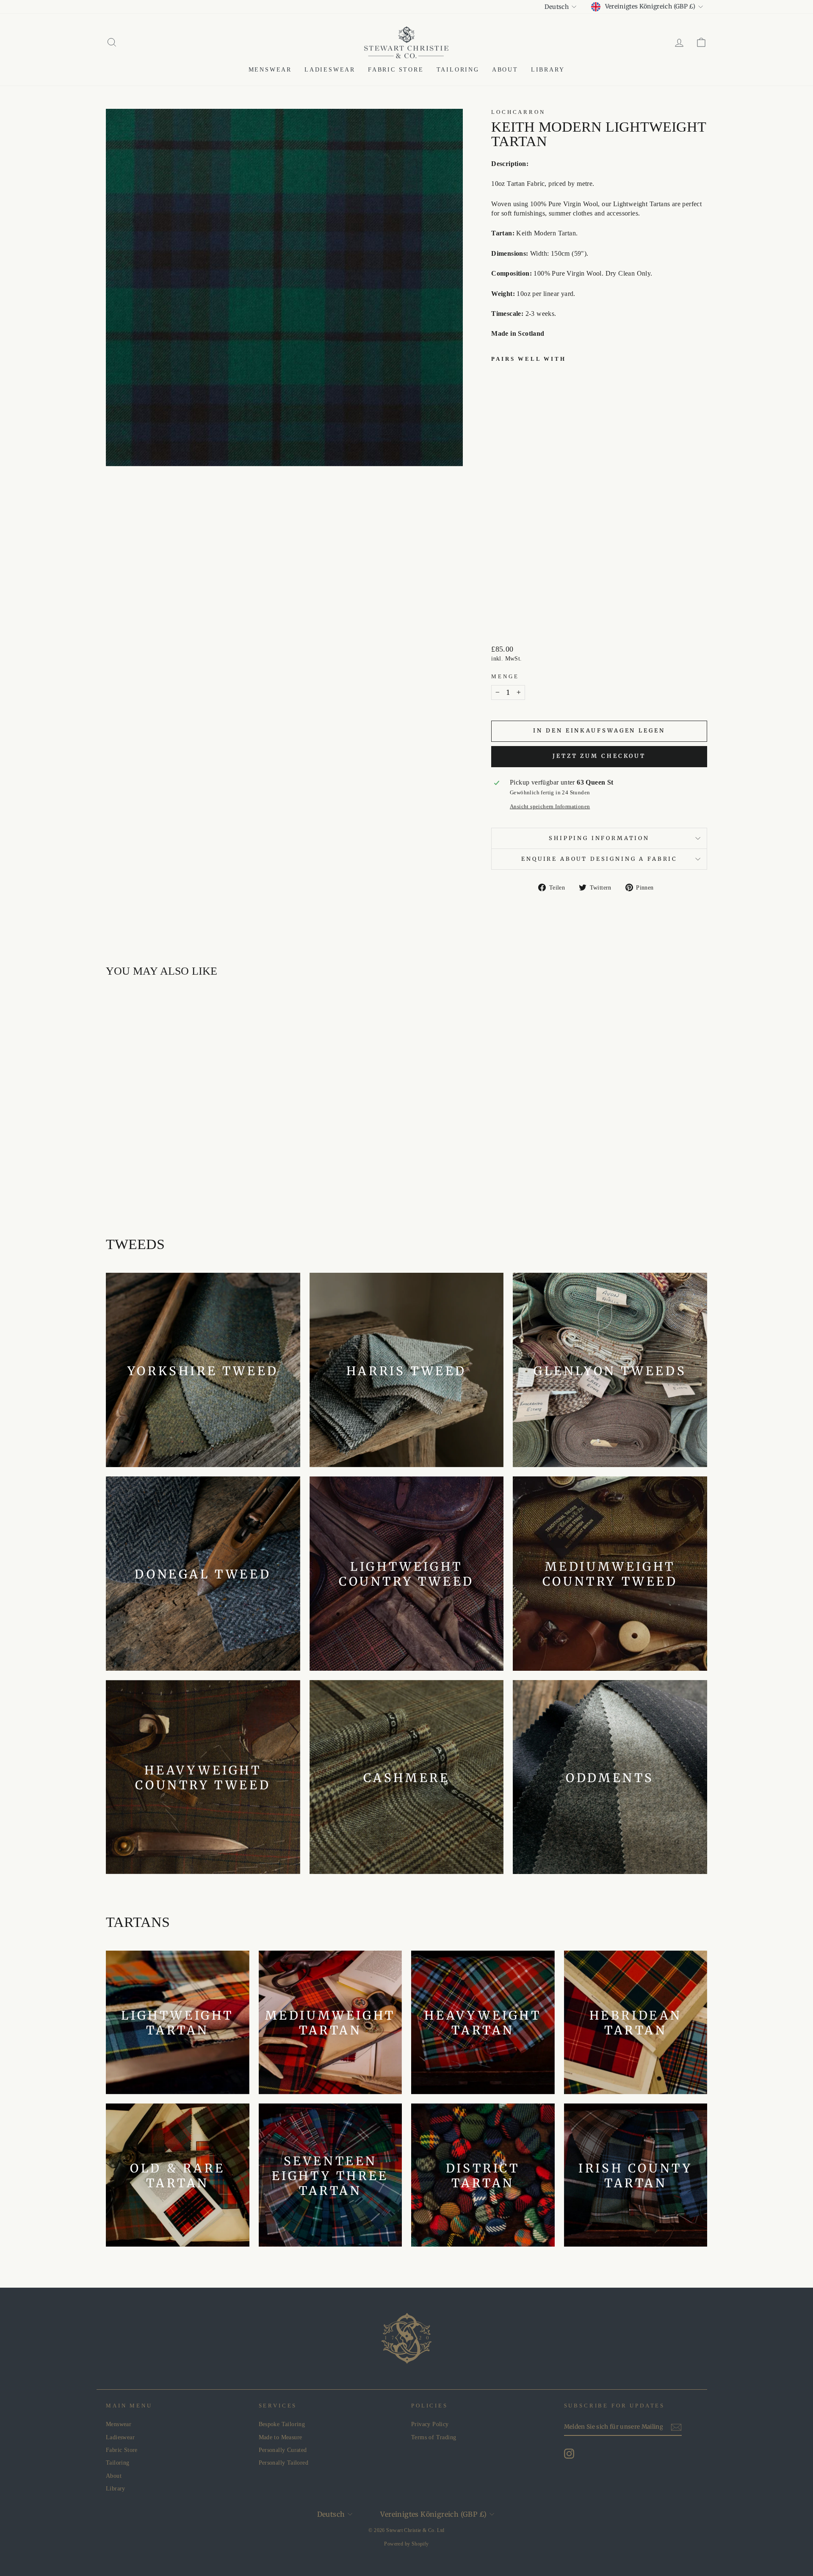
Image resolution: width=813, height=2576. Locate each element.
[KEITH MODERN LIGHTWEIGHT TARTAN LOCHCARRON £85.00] (513, 492)
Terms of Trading (434, 2437)
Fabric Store (396, 70)
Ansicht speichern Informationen (550, 807)
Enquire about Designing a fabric (599, 859)
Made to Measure (281, 2437)
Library (548, 70)
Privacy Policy (430, 2424)
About (505, 70)
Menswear (270, 70)
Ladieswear (330, 70)
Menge (505, 677)
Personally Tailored (284, 2463)
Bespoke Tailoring (282, 2424)
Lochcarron (518, 112)
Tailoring (458, 70)
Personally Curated (283, 2450)
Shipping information (599, 838)
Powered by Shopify (406, 2544)
